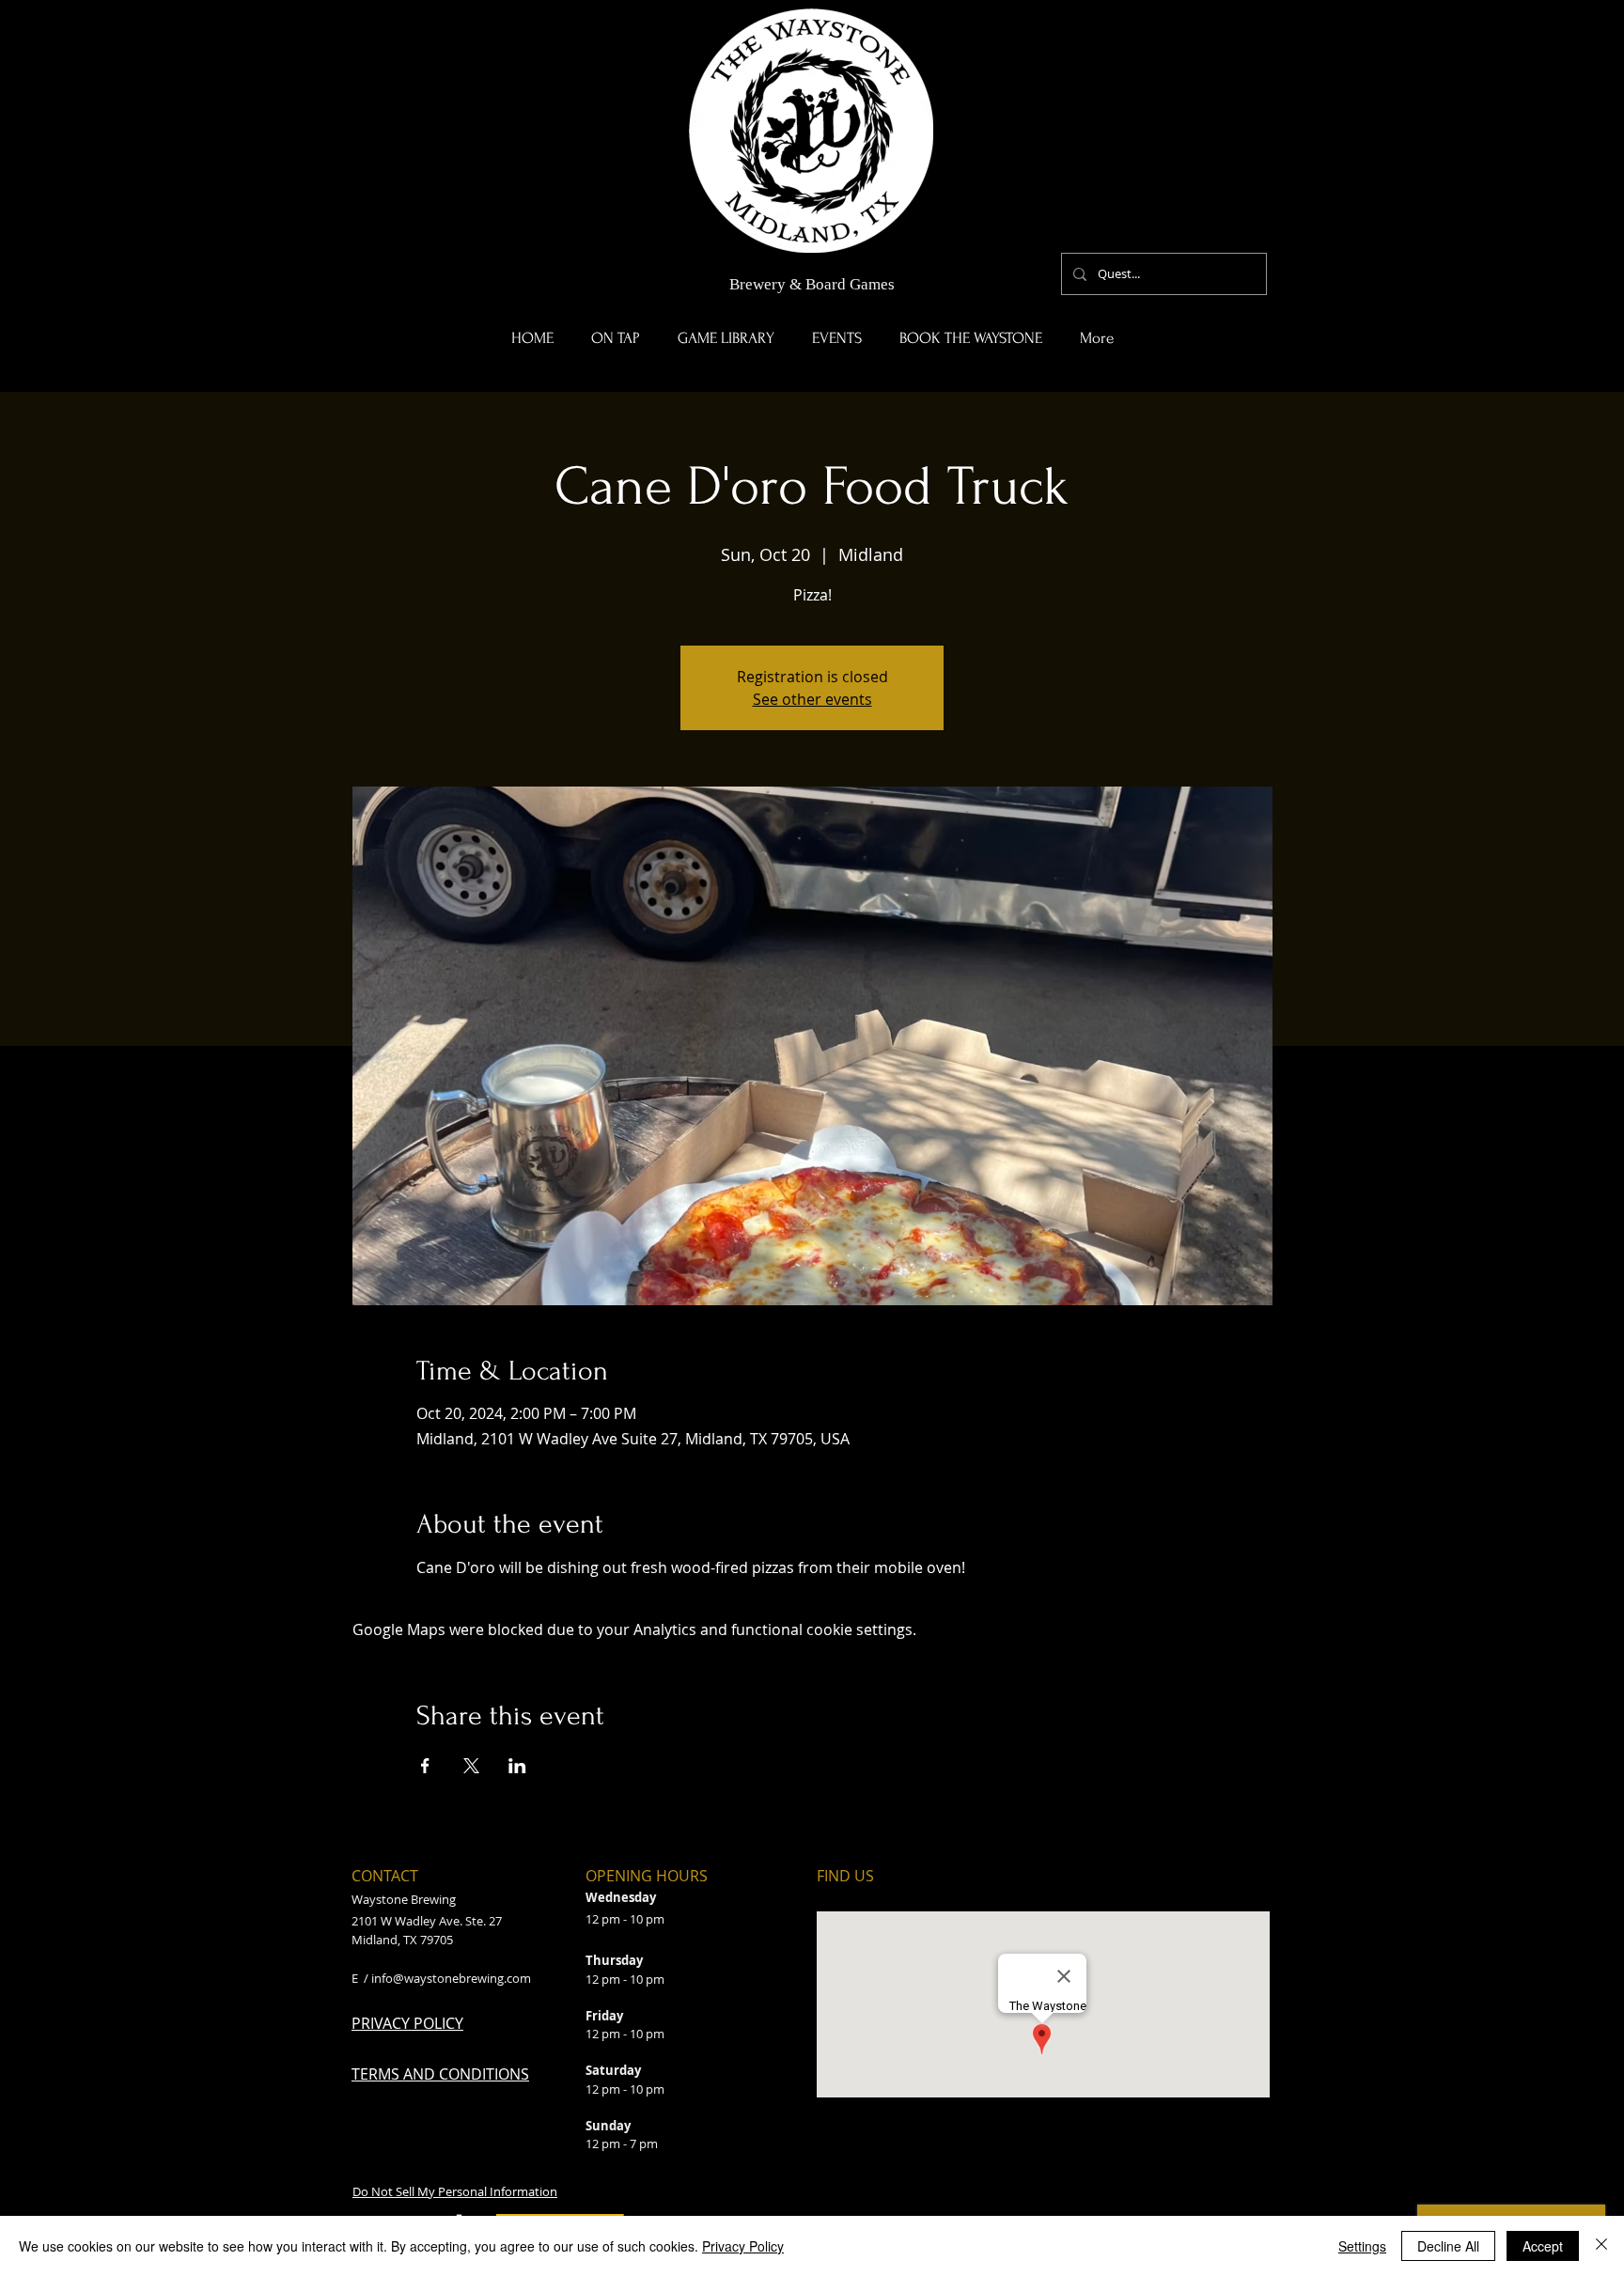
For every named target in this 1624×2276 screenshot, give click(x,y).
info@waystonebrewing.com (451, 1978)
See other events (812, 699)
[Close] (1601, 2246)
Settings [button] (1362, 2246)
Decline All (1448, 2246)
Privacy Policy (743, 2246)
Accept (1543, 2246)
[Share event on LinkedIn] (517, 1766)
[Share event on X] (471, 1766)
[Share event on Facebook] (425, 1766)
